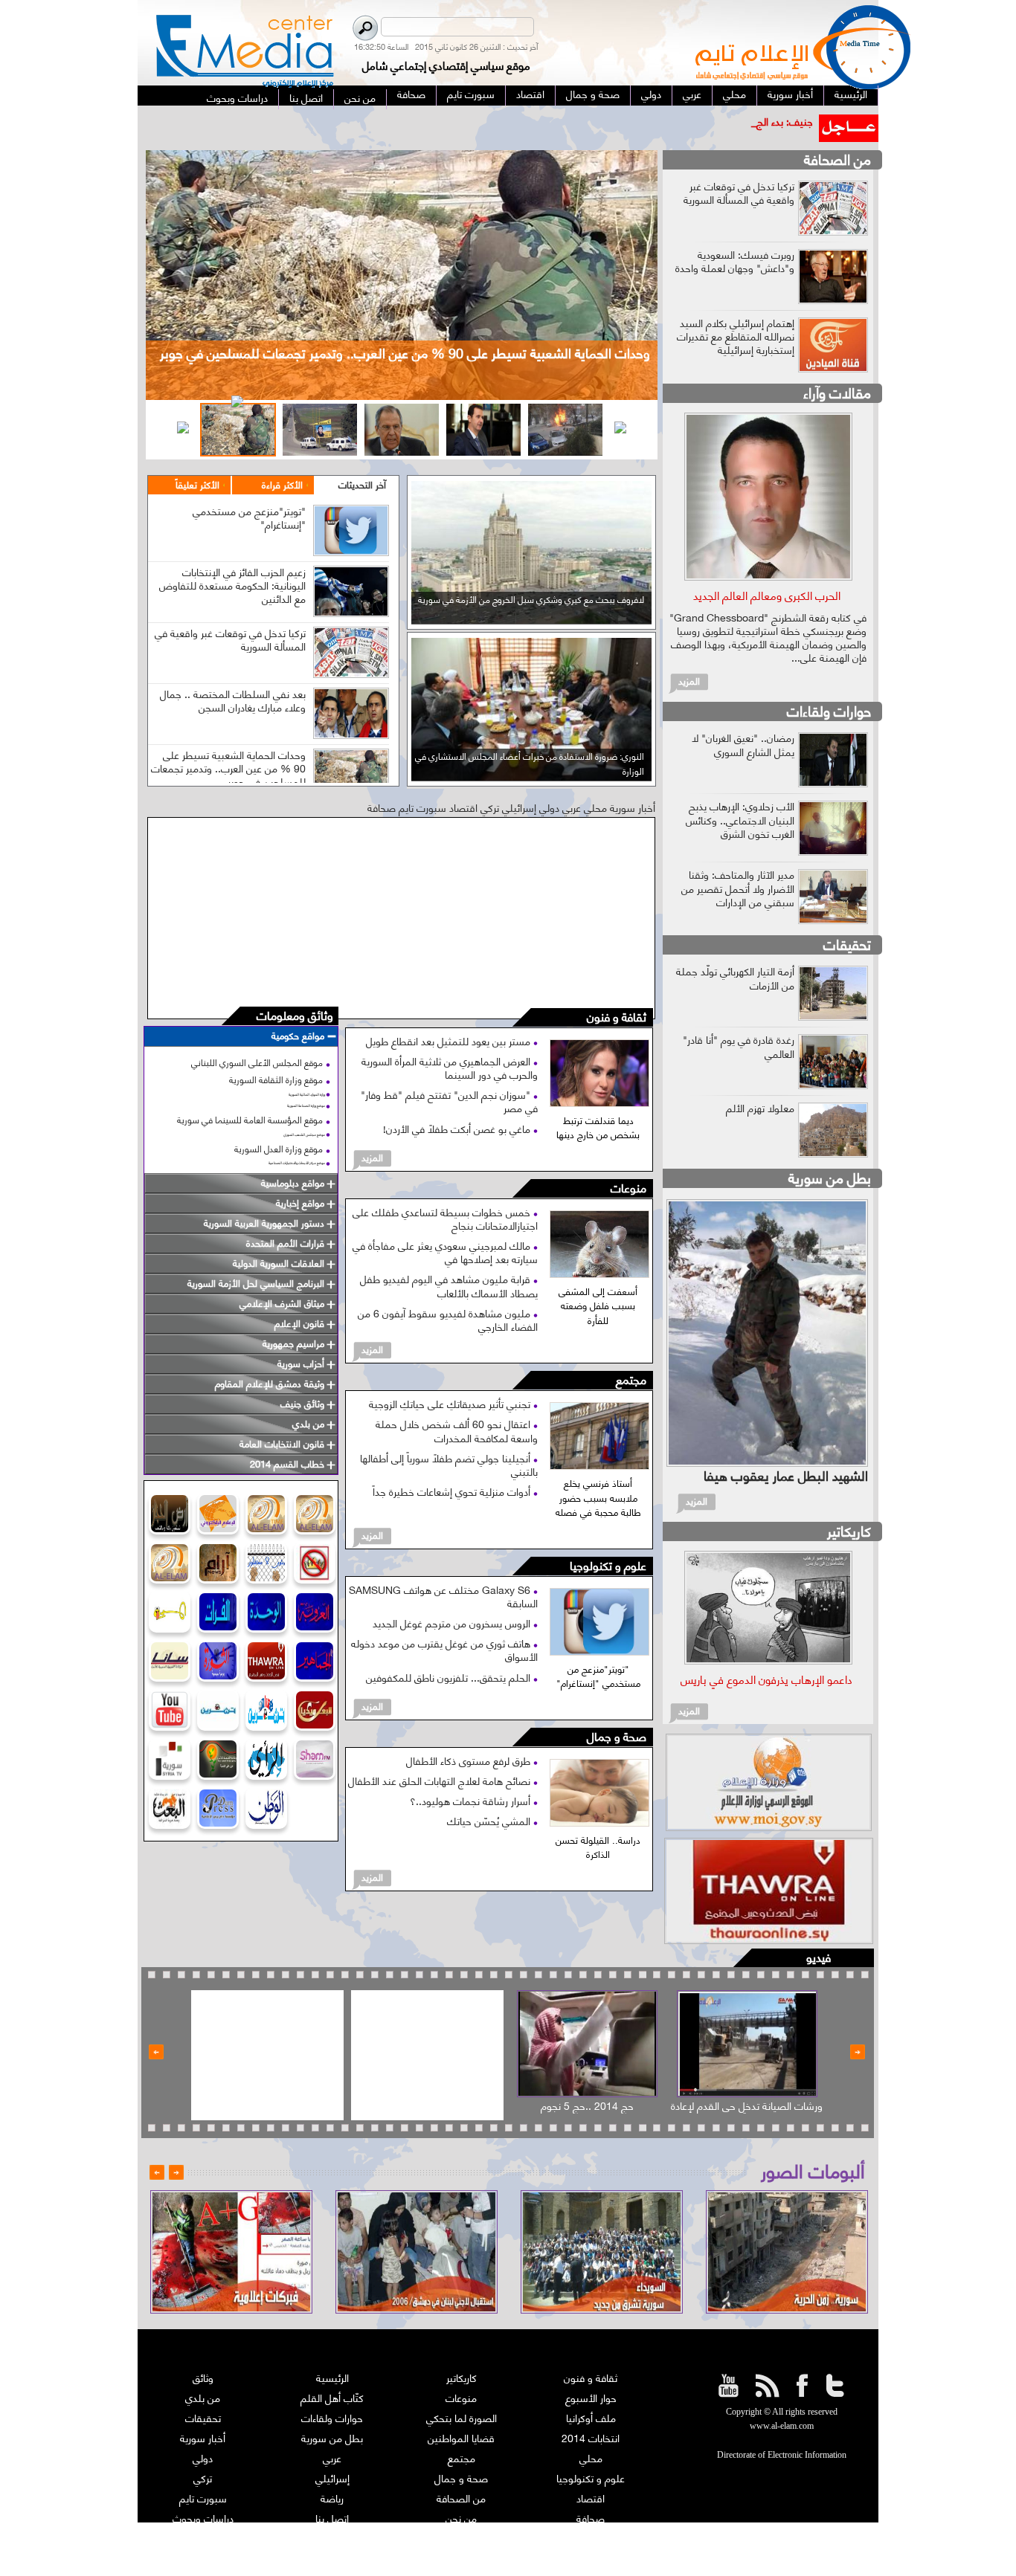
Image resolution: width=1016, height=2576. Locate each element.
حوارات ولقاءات (829, 710)
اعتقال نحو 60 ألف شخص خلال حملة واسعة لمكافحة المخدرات (457, 1430)
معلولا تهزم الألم (760, 1107)
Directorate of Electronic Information (782, 2455)
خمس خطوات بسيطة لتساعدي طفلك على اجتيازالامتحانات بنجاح (445, 1218)
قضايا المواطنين (461, 2437)
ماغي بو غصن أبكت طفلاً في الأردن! (458, 1128)
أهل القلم (591, 2538)
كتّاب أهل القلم (332, 2397)
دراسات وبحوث (203, 2518)
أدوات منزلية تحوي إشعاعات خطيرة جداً (453, 1491)
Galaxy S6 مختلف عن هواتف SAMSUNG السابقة (443, 1596)
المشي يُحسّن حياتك (490, 1820)
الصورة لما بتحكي (462, 2417)
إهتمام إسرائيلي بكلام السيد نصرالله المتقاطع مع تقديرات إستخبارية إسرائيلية (736, 336)
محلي (591, 2457)
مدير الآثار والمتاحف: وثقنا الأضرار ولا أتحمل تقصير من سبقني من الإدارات (738, 887)
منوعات (628, 1188)
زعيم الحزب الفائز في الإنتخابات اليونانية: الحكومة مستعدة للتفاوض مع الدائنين (232, 585)
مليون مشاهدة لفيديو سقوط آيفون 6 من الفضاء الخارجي (448, 1319)
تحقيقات (847, 944)
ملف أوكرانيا (591, 2417)
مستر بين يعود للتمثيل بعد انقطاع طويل (450, 1040)
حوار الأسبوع (591, 2397)
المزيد (372, 1157)
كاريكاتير (849, 1530)
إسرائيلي (332, 2477)
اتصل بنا (332, 2518)
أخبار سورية (203, 2437)
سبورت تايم (203, 2498)
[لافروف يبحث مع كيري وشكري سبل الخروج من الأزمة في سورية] (531, 619)
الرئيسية (332, 2377)
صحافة (591, 2518)
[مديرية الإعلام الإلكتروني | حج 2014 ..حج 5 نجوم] (587, 2044)
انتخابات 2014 (591, 2437)
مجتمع (631, 1380)
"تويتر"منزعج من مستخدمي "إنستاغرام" (249, 517)
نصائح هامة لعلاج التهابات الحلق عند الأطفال (441, 1780)
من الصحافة (837, 159)
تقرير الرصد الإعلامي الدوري (332, 2538)
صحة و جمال (617, 1737)
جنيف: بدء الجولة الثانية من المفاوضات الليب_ (718, 121)
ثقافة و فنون (617, 1017)
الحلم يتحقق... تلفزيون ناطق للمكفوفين (450, 1677)
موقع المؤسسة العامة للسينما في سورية (250, 1119)
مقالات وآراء (837, 392)
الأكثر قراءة (282, 484)
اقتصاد (591, 2498)
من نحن (461, 2518)
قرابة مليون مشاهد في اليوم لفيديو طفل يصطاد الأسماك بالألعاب (449, 1285)
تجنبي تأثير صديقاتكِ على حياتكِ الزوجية (451, 1403)
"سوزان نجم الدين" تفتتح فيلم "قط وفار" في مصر (449, 1101)
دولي (203, 2457)
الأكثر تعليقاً (197, 484)
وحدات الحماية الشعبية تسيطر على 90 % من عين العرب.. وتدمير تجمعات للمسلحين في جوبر (228, 768)
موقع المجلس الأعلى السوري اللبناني (257, 1062)
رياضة (332, 2498)
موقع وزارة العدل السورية (279, 1148)
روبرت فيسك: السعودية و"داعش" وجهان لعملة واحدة (735, 261)
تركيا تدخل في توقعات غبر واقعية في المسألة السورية (230, 639)
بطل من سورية (830, 1177)
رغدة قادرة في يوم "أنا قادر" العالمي (739, 1046)
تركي (203, 2477)
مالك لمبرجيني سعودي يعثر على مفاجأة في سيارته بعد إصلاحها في (445, 1252)
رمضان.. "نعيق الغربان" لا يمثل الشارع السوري (743, 744)
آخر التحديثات (362, 484)
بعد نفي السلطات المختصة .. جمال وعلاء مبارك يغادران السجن (233, 700)
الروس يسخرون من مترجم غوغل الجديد (453, 1623)
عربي (332, 2457)
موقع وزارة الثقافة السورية (276, 1079)
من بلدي (203, 2397)
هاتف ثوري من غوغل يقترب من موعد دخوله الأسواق (444, 1649)
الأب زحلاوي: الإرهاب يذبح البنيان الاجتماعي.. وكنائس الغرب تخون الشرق (740, 819)
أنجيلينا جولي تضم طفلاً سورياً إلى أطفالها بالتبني (449, 1464)
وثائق (203, 2377)
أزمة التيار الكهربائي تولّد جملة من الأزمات (735, 977)
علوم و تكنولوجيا (608, 1566)
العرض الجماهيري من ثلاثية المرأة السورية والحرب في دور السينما (450, 1067)
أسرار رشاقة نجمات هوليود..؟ (472, 1800)
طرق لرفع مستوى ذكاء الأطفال (470, 1760)
